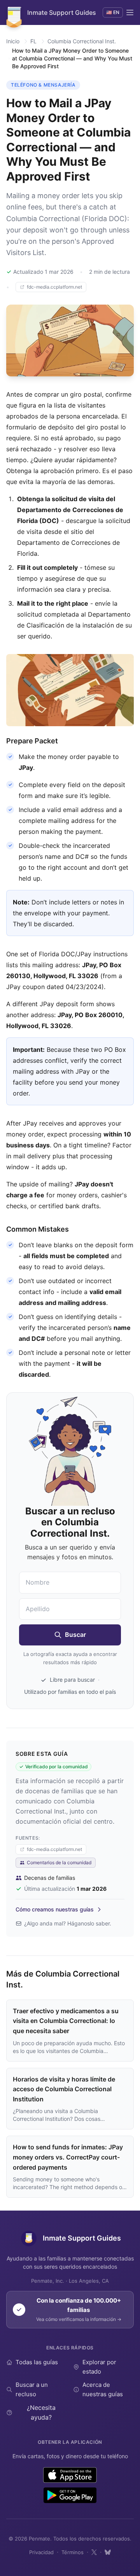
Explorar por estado (99, 2367)
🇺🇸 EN (113, 12)
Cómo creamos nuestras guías (55, 1909)
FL (33, 41)
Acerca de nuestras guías (103, 2389)
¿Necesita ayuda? (41, 2413)
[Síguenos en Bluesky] (108, 2552)
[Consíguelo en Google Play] (70, 2495)
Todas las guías (37, 2362)
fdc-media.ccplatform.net (54, 287)
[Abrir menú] (130, 12)
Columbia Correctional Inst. (82, 41)
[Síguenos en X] (94, 2552)
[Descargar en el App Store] (70, 2475)
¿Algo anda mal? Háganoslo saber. (68, 1923)
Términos (73, 2552)
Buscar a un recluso (32, 2389)
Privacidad (41, 2552)
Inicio (13, 41)
